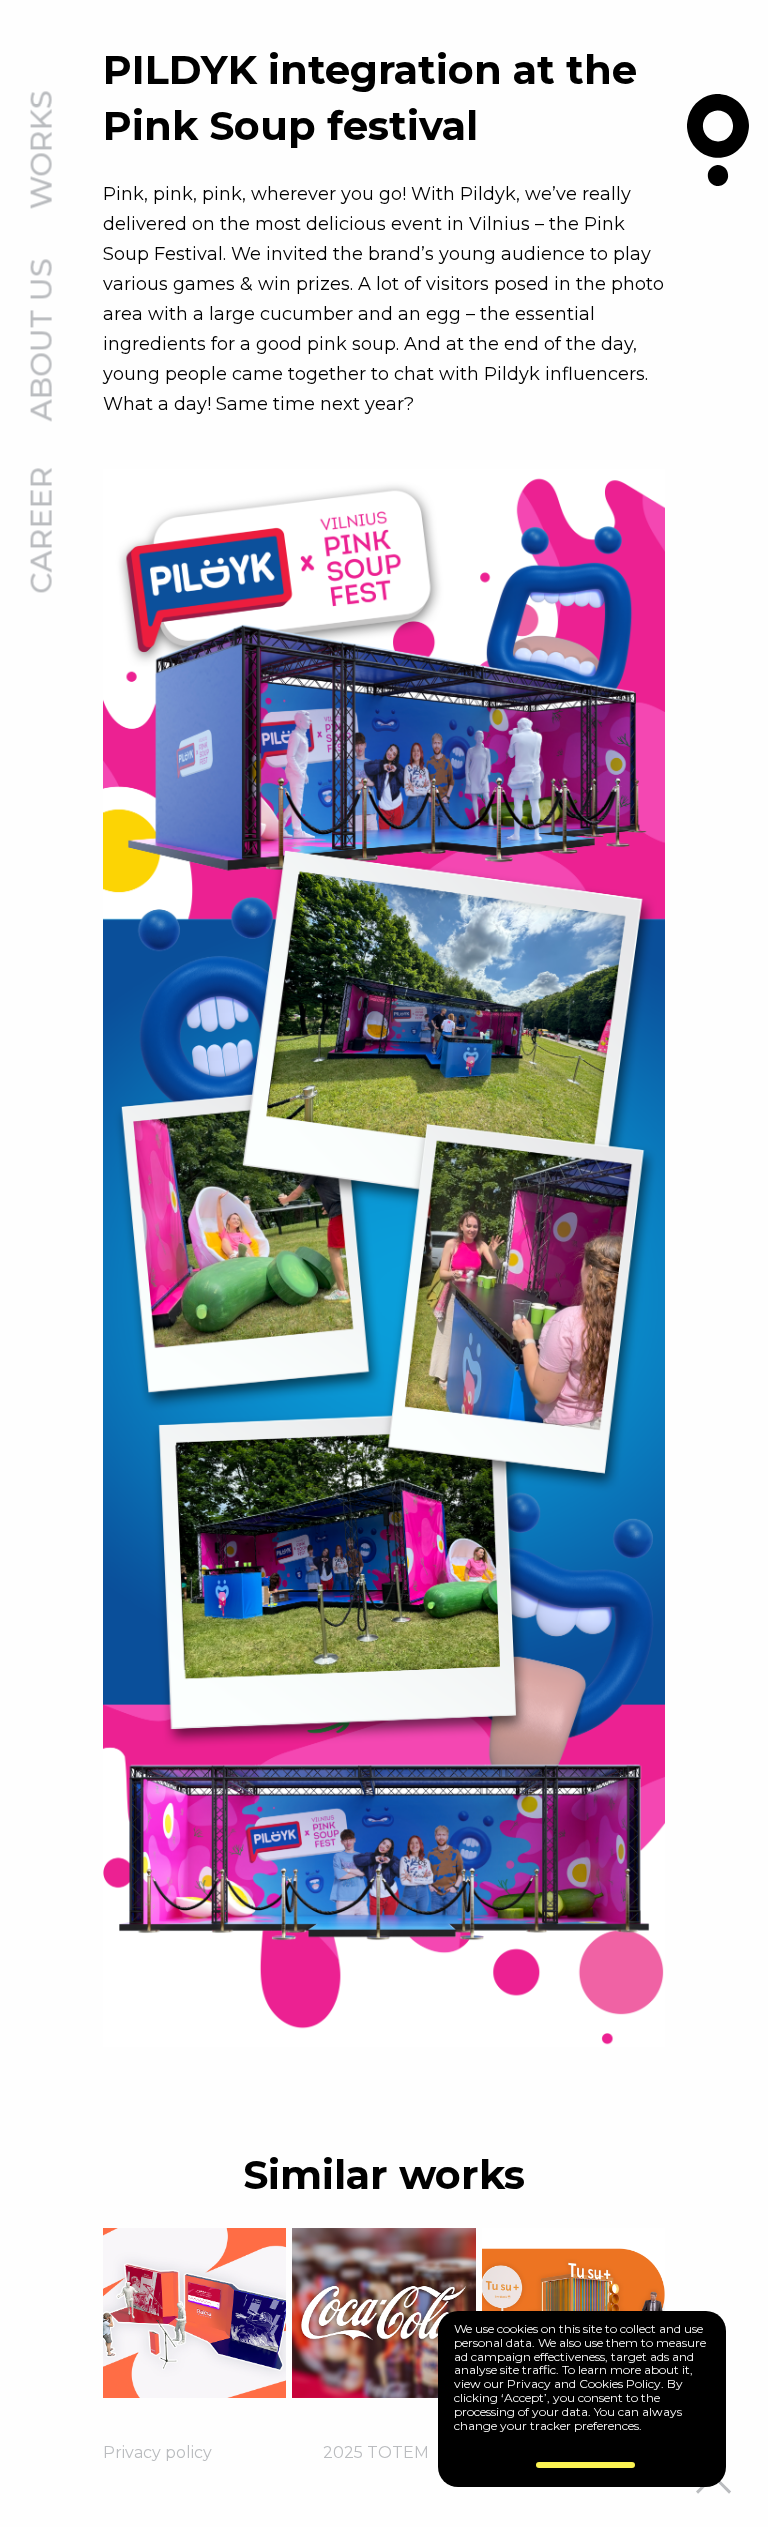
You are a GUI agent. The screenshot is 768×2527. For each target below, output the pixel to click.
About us (42, 340)
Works (42, 150)
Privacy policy (157, 2452)
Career (42, 530)
